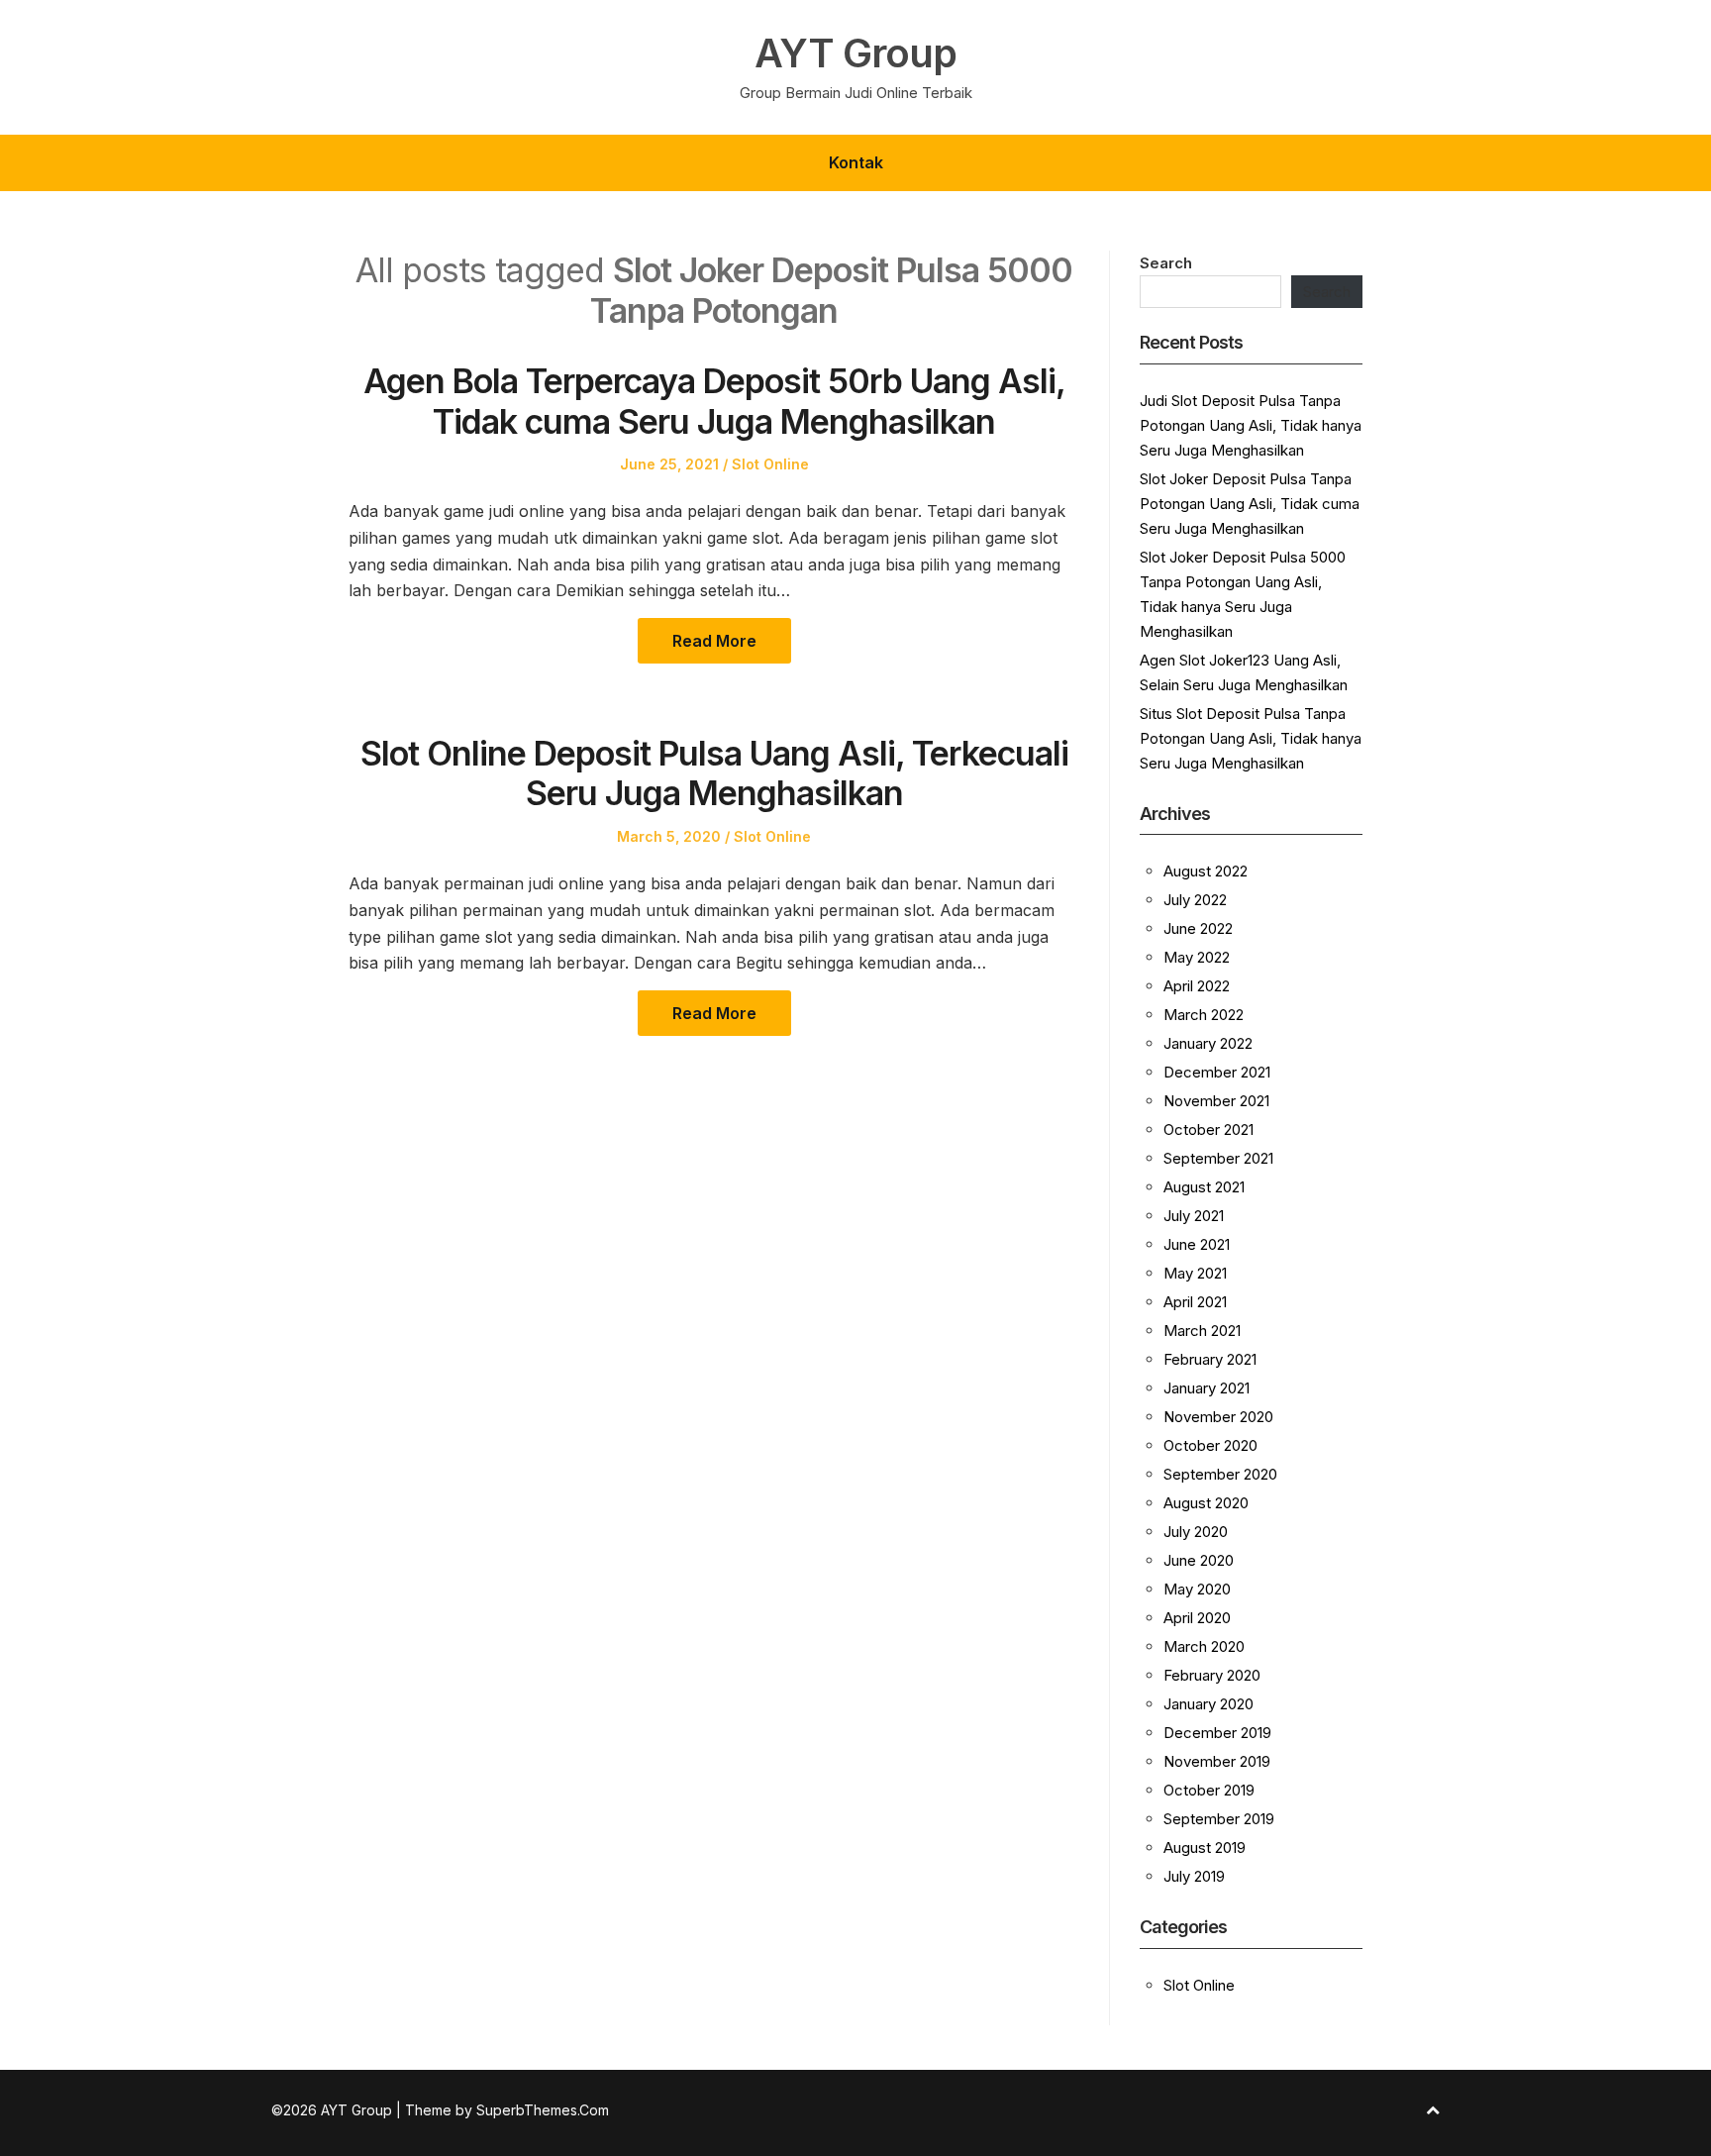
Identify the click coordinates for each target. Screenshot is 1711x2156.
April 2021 (1195, 1302)
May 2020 (1197, 1589)
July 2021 (1194, 1216)
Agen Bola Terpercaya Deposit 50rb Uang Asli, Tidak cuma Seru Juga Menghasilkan (714, 401)
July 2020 (1196, 1532)
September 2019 (1219, 1819)
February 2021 (1210, 1359)
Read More (714, 641)
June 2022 (1198, 928)
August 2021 (1204, 1187)
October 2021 (1208, 1129)
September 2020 (1220, 1474)
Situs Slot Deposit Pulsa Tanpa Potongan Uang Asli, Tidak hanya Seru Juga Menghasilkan (1251, 738)
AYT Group (855, 53)
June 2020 (1199, 1560)
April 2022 (1197, 986)
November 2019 (1217, 1761)
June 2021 (1197, 1244)
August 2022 (1206, 871)
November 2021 (1216, 1101)
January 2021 (1207, 1388)
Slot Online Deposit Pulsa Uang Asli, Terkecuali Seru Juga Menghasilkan (714, 773)
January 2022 (1208, 1043)
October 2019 (1209, 1790)
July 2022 (1195, 900)
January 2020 (1208, 1704)
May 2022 (1197, 957)
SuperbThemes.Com (543, 2110)
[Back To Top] (1433, 2110)
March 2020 (1204, 1646)
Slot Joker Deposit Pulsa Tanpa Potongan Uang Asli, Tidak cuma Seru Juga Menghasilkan (1250, 504)
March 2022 (1204, 1015)
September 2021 (1218, 1158)
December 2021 (1217, 1072)
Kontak (856, 162)
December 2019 (1217, 1733)
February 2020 (1212, 1675)
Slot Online (770, 464)
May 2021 (1195, 1273)
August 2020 (1206, 1503)
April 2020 (1197, 1618)
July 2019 (1194, 1876)
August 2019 (1205, 1848)
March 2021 (1202, 1331)
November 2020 (1218, 1417)
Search (1166, 263)
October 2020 (1210, 1445)
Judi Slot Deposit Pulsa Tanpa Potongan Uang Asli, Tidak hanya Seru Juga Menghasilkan (1251, 425)
